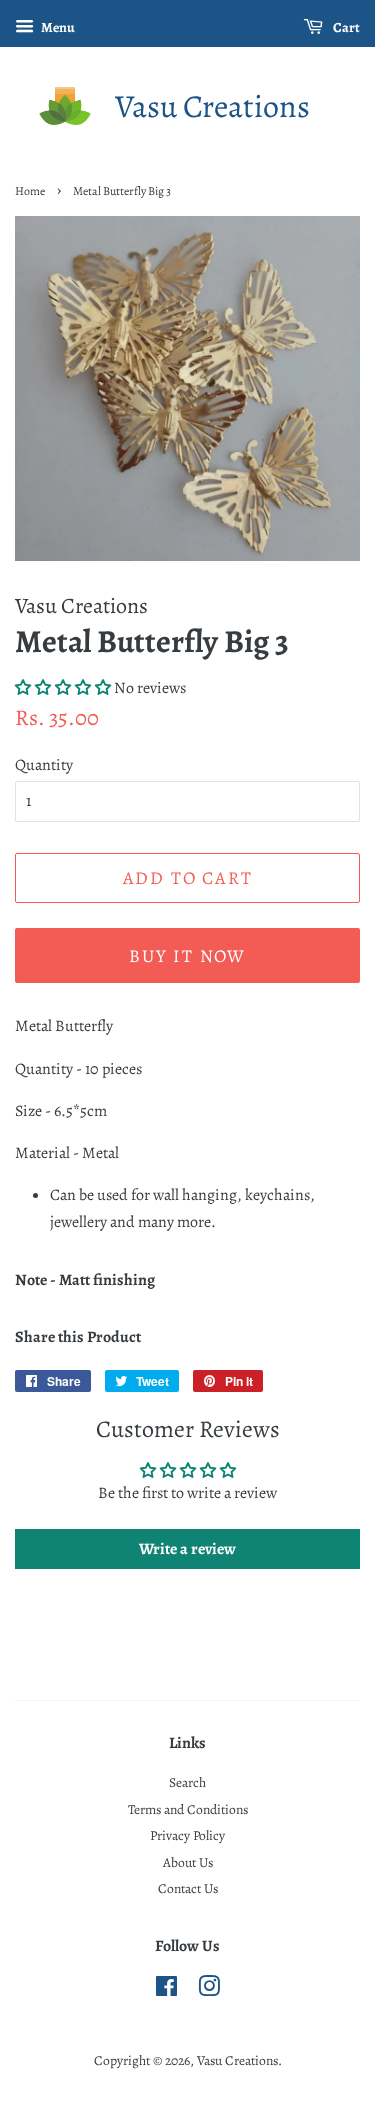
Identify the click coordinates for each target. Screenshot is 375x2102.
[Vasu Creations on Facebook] (166, 1990)
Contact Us (188, 1888)
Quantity (44, 765)
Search (187, 1782)
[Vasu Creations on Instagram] (209, 1990)
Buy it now (187, 956)
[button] (63, 688)
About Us (188, 1862)
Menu (57, 27)
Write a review (187, 1549)
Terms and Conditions (188, 1809)
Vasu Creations (212, 106)
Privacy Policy (187, 1835)
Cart (345, 27)
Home (30, 191)
